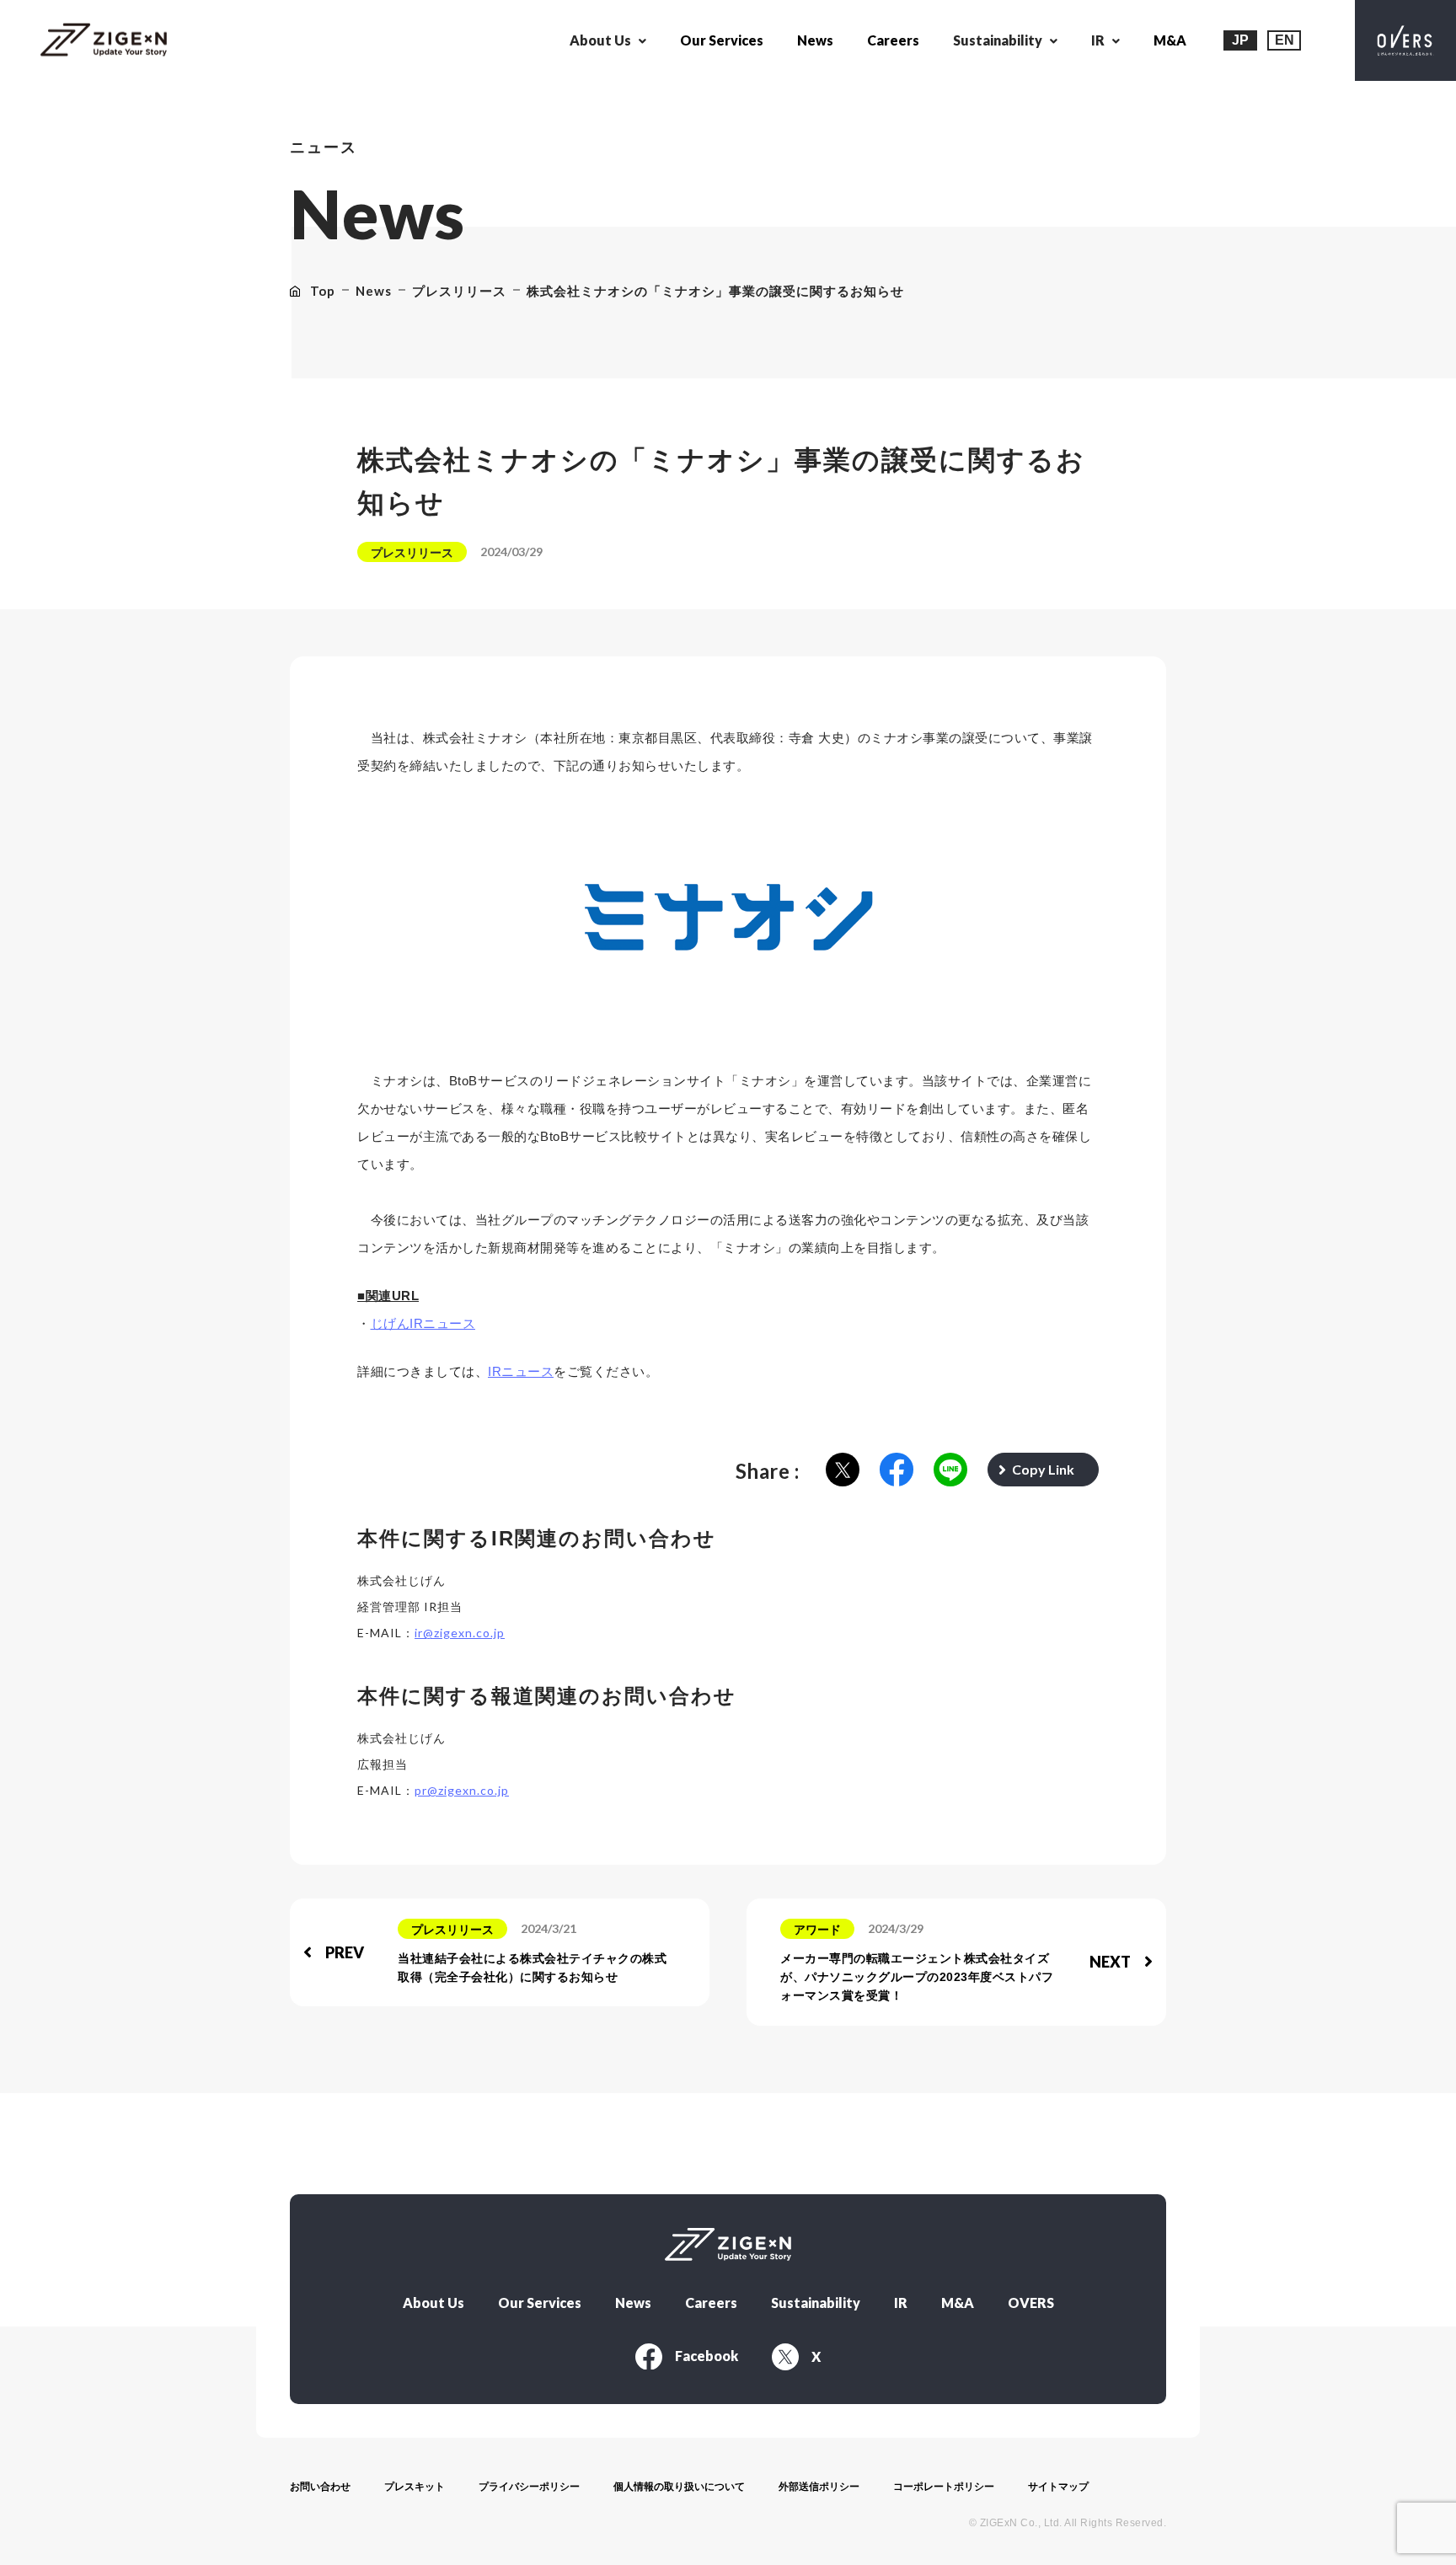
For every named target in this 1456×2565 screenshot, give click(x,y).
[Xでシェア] (843, 1471)
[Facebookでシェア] (897, 1471)
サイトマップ (1058, 2487)
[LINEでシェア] (950, 1471)
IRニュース (521, 1371)
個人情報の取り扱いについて (679, 2487)
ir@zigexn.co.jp (460, 1633)
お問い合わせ (320, 2487)
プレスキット (415, 2487)
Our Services (722, 40)
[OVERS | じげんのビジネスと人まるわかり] (1405, 40)
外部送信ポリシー (819, 2487)
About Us (434, 2303)
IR (901, 2303)
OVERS (1031, 2303)
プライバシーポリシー (529, 2487)
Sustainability (816, 2303)
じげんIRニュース (423, 1323)
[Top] (104, 41)
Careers (893, 40)
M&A (1170, 40)
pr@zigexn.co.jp (462, 1790)
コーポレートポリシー (944, 2487)
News (815, 40)
